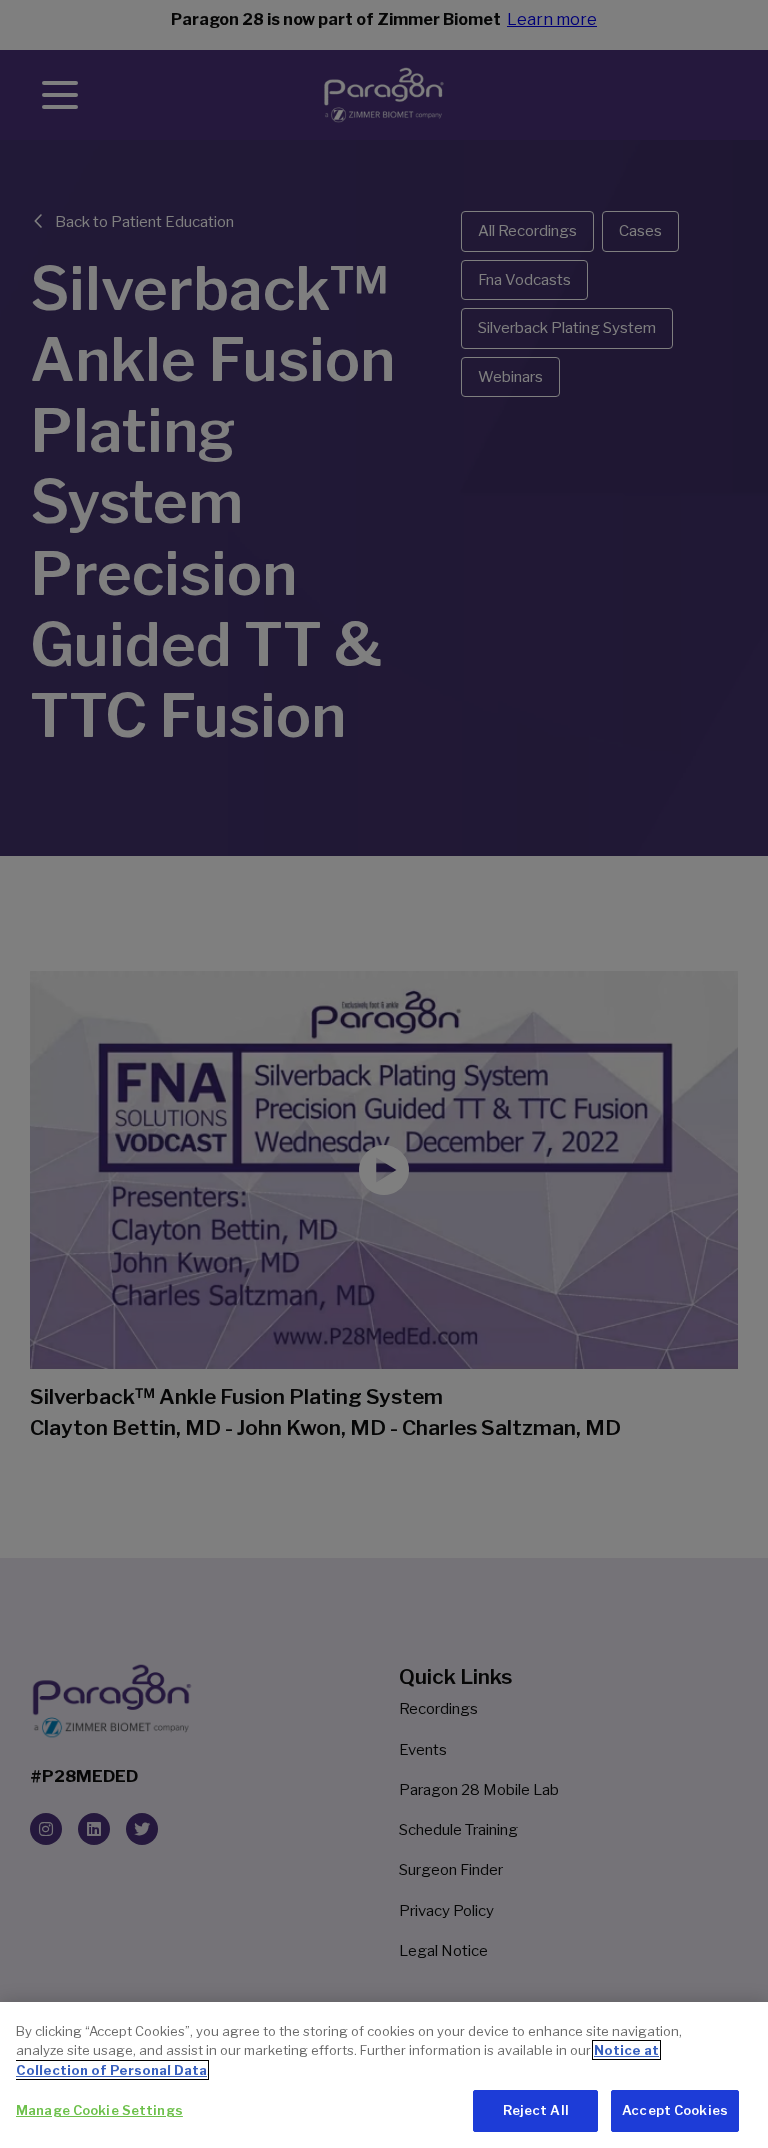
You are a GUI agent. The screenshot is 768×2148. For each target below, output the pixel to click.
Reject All (536, 2110)
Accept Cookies (675, 2110)
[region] (384, 2075)
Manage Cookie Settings (99, 2110)
